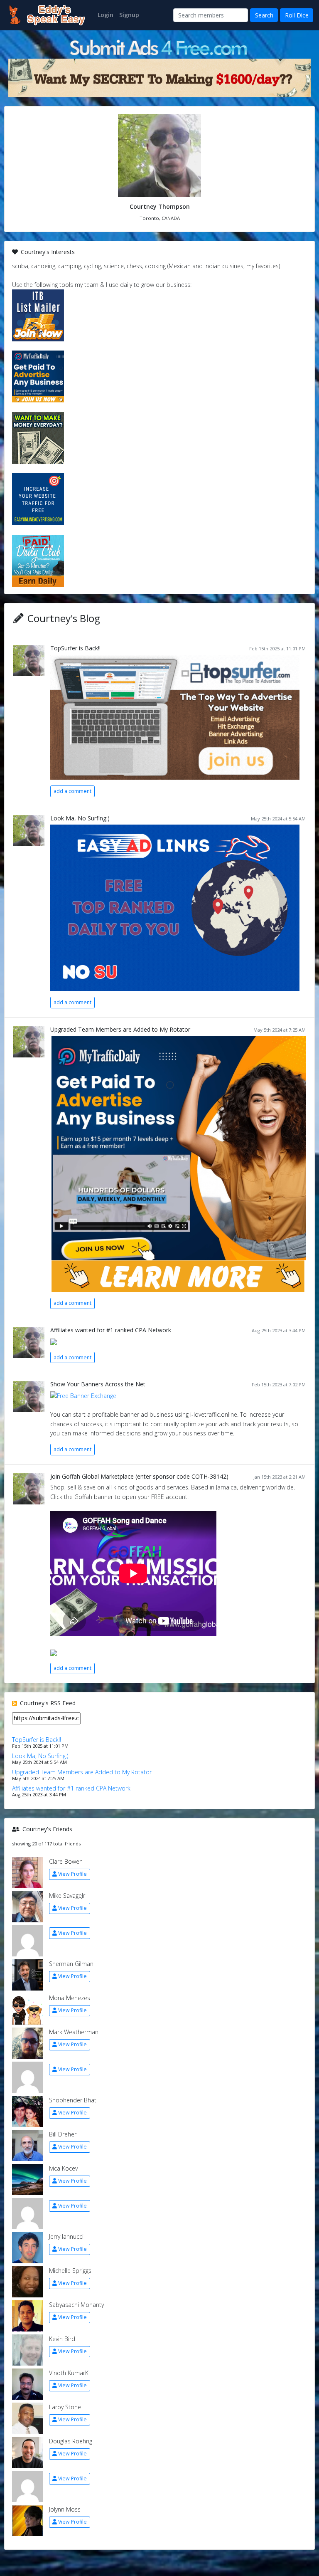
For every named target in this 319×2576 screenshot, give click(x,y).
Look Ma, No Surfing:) (80, 818)
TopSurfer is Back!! (75, 648)
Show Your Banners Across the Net (98, 1384)
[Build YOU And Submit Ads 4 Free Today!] (159, 47)
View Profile (72, 1874)
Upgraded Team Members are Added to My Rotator (120, 1029)
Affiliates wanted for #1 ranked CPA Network (111, 1330)
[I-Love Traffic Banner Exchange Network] (83, 1395)
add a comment (72, 791)
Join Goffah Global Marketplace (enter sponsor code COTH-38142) (139, 1476)
